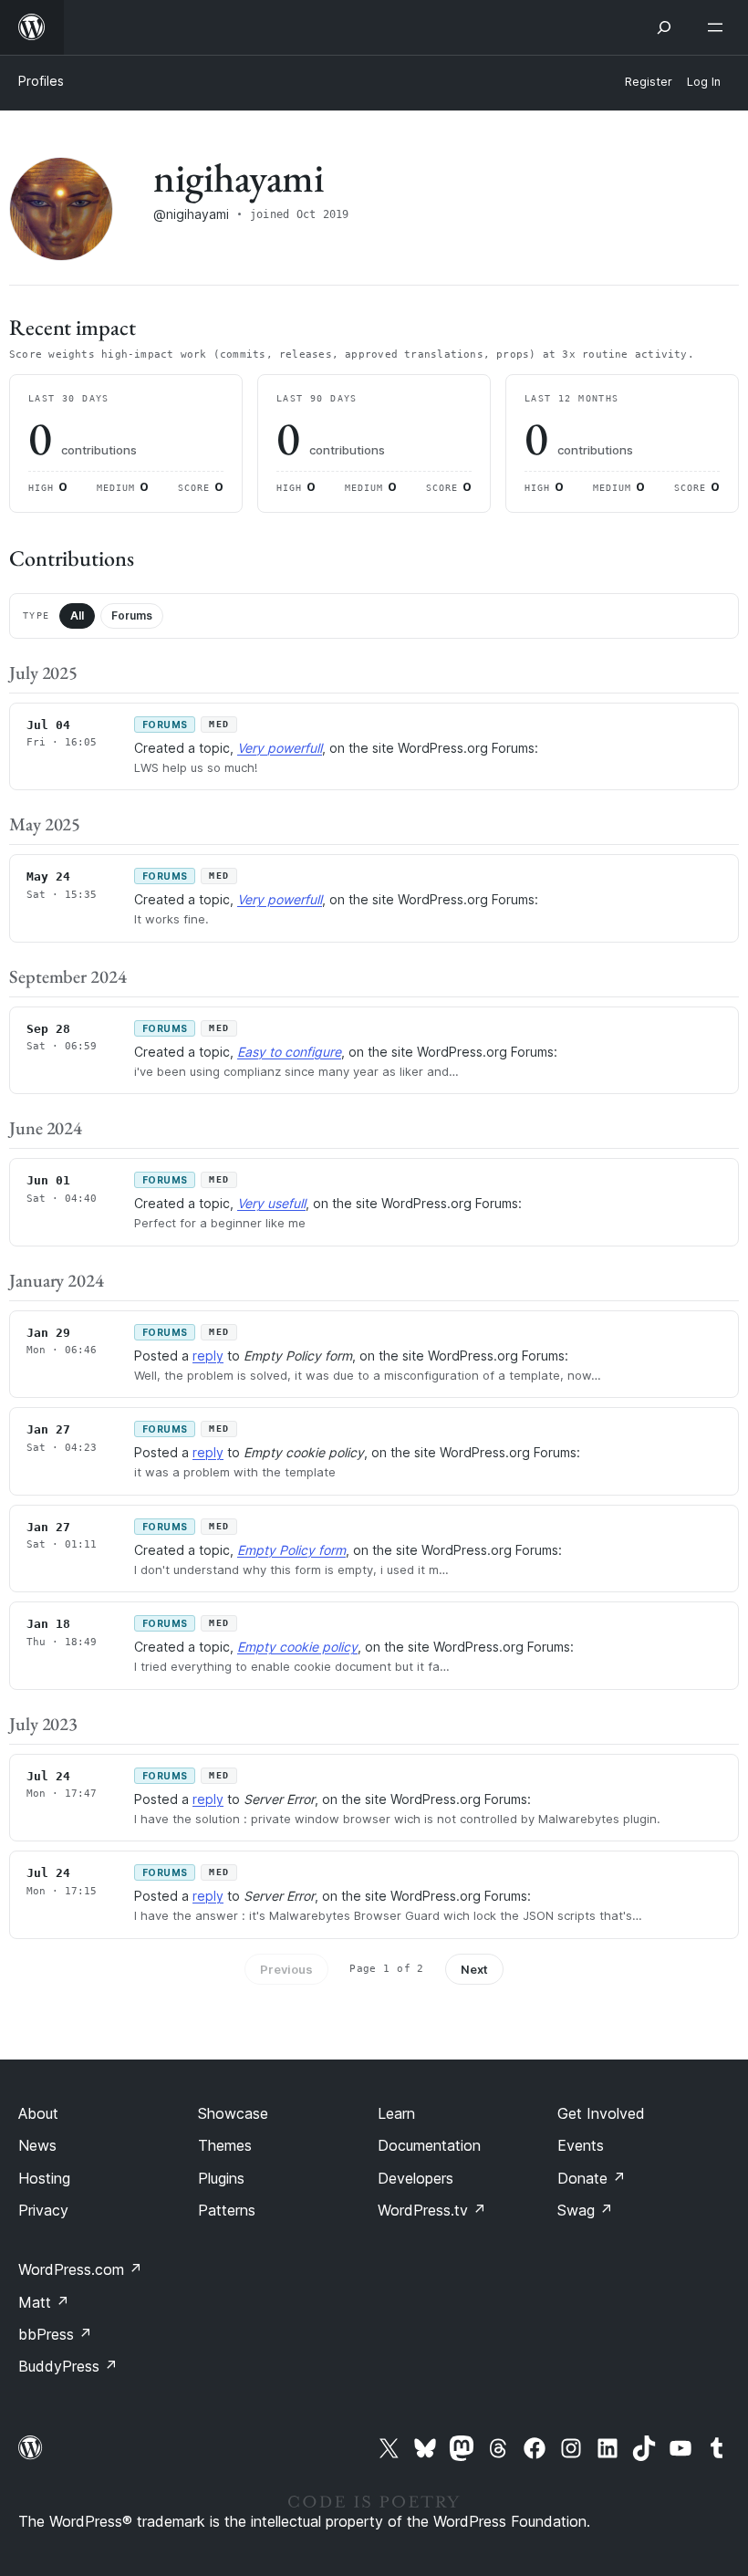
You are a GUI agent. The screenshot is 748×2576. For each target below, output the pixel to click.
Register (649, 82)
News (37, 2145)
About (38, 2113)
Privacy (43, 2210)
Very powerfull (280, 748)
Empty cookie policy (297, 1647)
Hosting (44, 2178)
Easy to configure (289, 1052)
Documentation (429, 2145)
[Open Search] (664, 27)
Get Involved (601, 2113)
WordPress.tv (432, 2210)
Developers (416, 2178)
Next (474, 1969)
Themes (225, 2145)
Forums (132, 615)
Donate (592, 2178)
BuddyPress (68, 2366)
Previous (286, 1969)
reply (208, 1356)
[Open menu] (719, 27)
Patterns (227, 2210)
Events (581, 2145)
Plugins (221, 2178)
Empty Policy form (291, 1550)
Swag (585, 2210)
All (77, 615)
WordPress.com (80, 2269)
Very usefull (271, 1203)
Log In (704, 82)
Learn (396, 2113)
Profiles (41, 81)
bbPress (55, 2334)
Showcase (233, 2113)
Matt (44, 2302)
